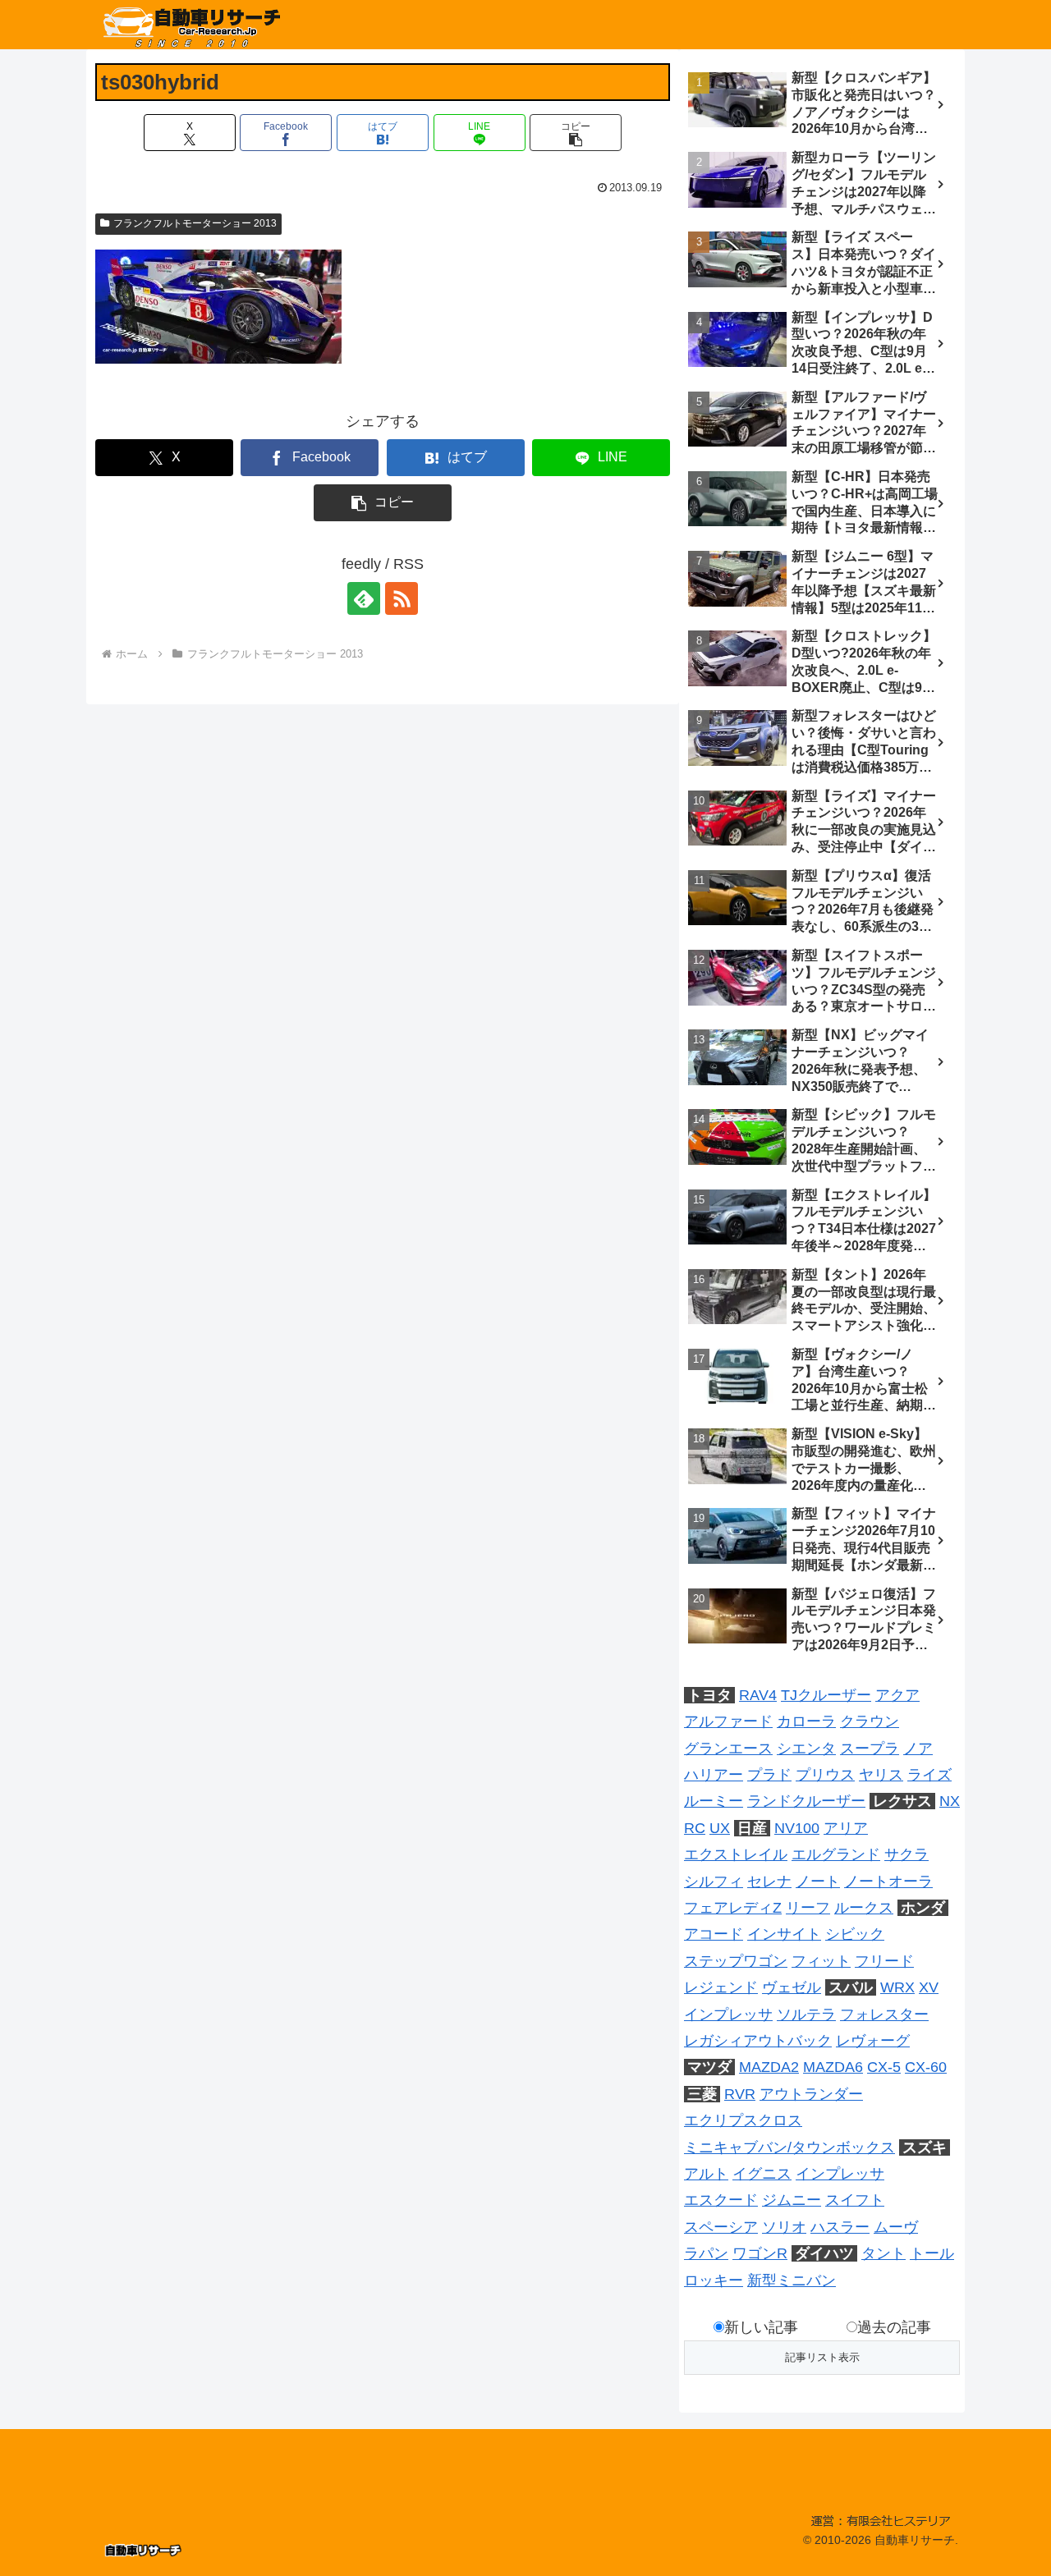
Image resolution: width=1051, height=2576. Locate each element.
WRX (897, 1987)
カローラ (806, 1721)
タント (883, 2253)
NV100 (797, 1828)
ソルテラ (806, 2015)
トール (932, 2253)
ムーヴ (896, 2227)
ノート (818, 1882)
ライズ (929, 1775)
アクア (897, 1695)
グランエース (728, 1749)
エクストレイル (736, 1854)
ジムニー (792, 2200)
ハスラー (840, 2227)
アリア (846, 1828)
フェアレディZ (733, 1908)
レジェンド (721, 1987)
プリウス (825, 1775)
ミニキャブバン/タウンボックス (789, 2147)
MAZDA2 (769, 2067)
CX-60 (926, 2067)
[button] (576, 133)
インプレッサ (728, 2015)
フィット (821, 1961)
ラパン (706, 2253)
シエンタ (806, 1749)
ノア (918, 1749)
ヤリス (881, 1775)
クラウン (870, 1721)
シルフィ (714, 1882)
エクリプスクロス (743, 2120)
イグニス (762, 2174)
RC (695, 1828)
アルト (706, 2174)
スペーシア (721, 2227)
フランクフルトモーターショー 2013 (195, 223)
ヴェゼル (792, 1987)
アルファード (728, 1721)
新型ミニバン (792, 2280)
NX (950, 1801)
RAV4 (758, 1695)
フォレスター (884, 2015)
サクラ (906, 1854)
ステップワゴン (736, 1961)
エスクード (721, 2200)
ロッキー (714, 2280)
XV (929, 1987)
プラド (769, 1775)
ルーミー (714, 1801)
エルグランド (836, 1854)
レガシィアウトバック (758, 2041)
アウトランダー (811, 2094)
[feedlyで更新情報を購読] (364, 598)
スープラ (870, 1749)
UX (720, 1828)
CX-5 (884, 2067)
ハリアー (714, 1775)
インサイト (784, 1934)
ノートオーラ (888, 1882)
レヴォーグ (873, 2041)
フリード (884, 1961)
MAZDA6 (833, 2067)
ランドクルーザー (806, 1801)
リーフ (808, 1908)
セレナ (769, 1882)
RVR (740, 2094)
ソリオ (784, 2227)
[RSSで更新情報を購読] (402, 598)
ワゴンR (760, 2253)
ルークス (864, 1908)
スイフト (855, 2200)
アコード (714, 1934)
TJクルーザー (826, 1695)
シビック (855, 1934)
